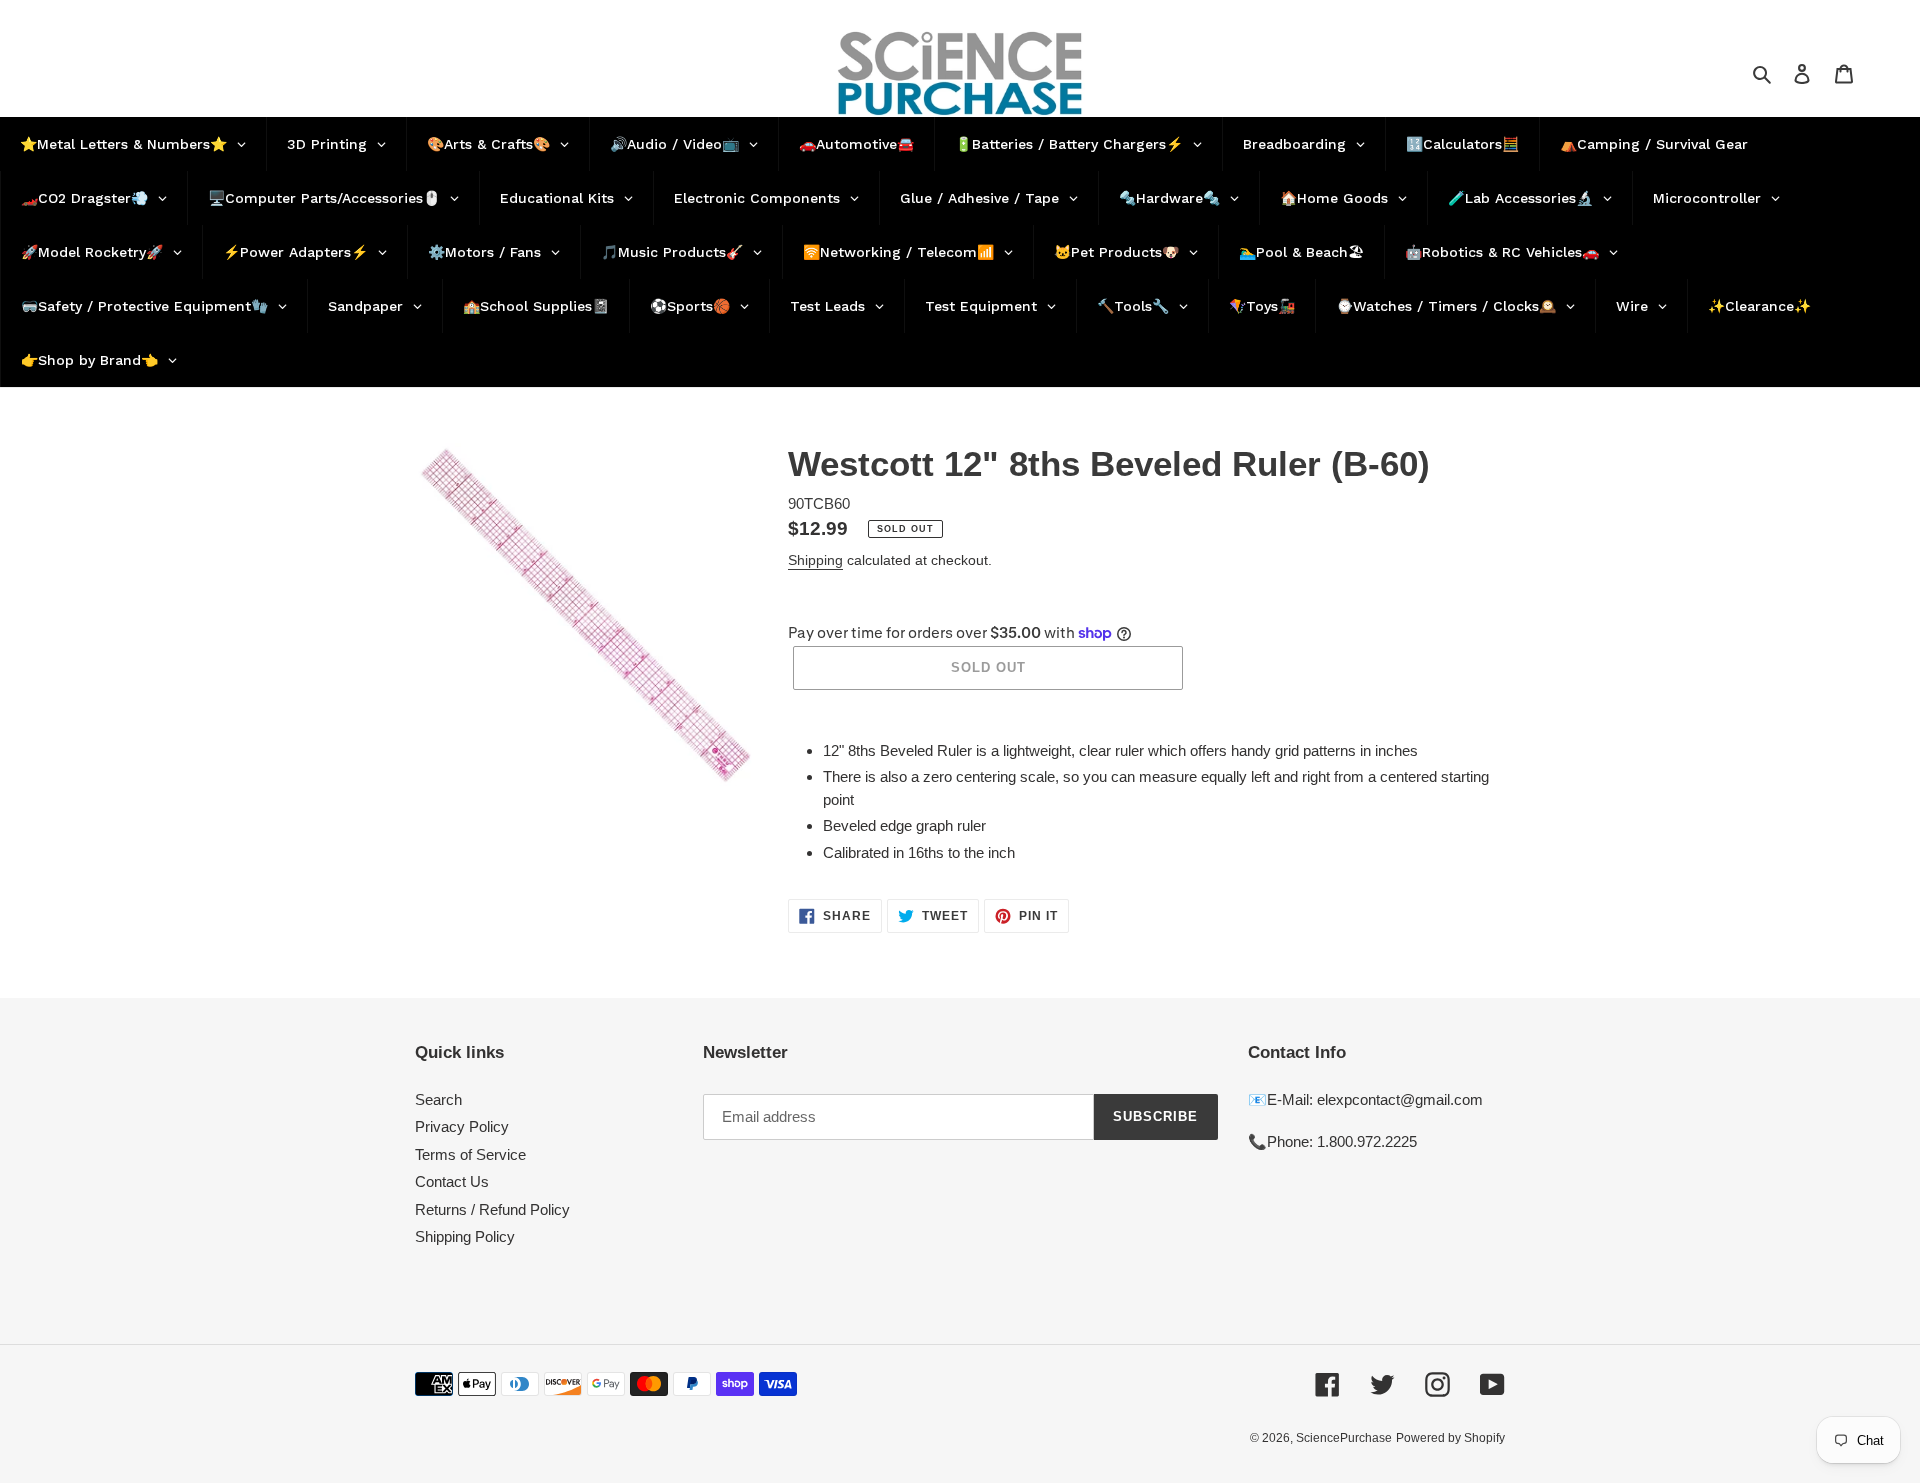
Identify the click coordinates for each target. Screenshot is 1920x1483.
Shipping (815, 560)
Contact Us (452, 1181)
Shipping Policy (465, 1236)
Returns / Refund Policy (492, 1209)
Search (438, 1099)
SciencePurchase (1344, 1438)
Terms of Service (470, 1154)
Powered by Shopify (1450, 1438)
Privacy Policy (462, 1126)
